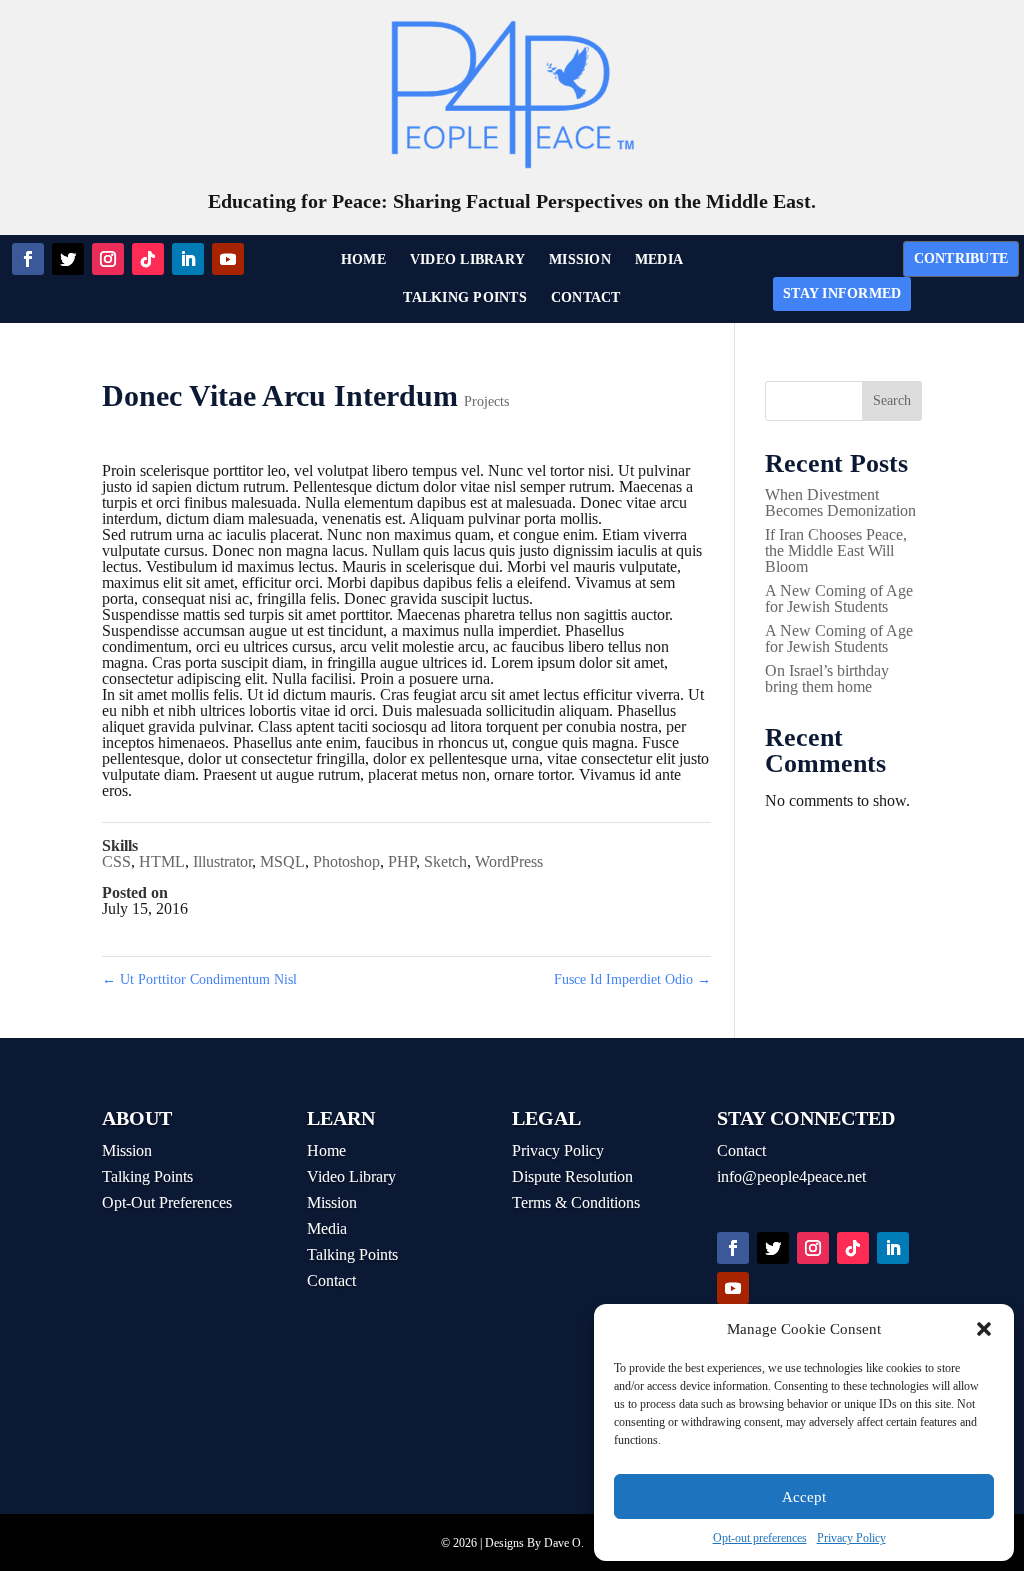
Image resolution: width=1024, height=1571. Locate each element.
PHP (402, 861)
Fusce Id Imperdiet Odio (632, 979)
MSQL (282, 861)
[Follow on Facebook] (28, 259)
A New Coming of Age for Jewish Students (839, 598)
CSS (116, 861)
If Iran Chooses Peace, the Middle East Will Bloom (836, 550)
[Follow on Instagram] (108, 259)
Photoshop (346, 861)
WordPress (509, 861)
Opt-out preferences (760, 1538)
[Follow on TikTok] (148, 259)
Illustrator (222, 861)
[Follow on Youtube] (228, 259)
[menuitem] (363, 260)
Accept (804, 1497)
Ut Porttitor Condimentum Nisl (199, 979)
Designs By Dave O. (534, 1543)
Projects (486, 401)
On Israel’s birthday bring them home (827, 678)
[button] (984, 1329)
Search (892, 400)
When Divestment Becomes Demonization (840, 502)
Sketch (445, 861)
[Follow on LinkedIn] (188, 259)
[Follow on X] (68, 259)
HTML (162, 861)
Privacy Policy (851, 1538)
